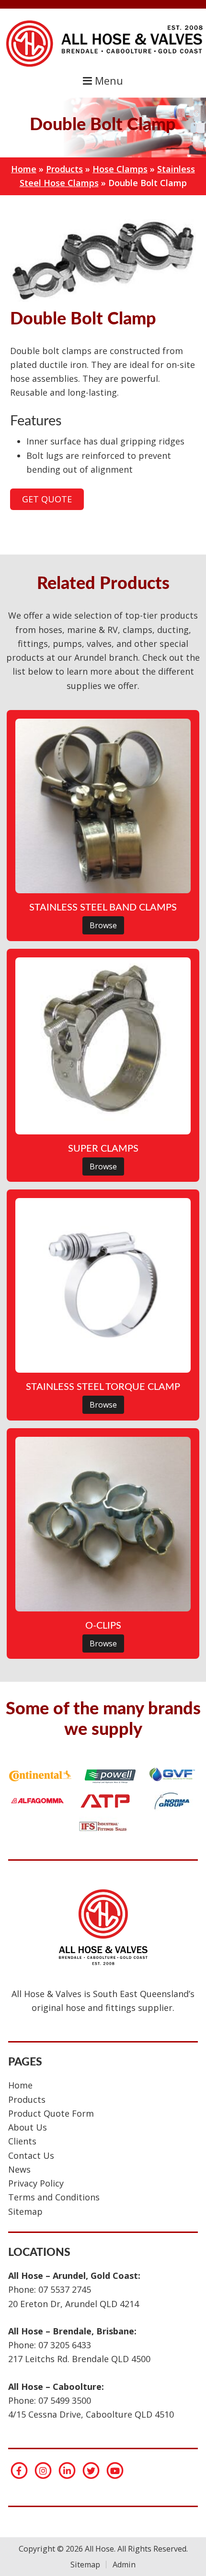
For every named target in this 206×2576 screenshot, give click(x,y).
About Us (28, 2127)
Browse (103, 925)
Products (64, 169)
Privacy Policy (36, 2183)
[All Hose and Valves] (103, 67)
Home (24, 169)
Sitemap (25, 2211)
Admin (124, 2565)
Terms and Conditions (54, 2197)
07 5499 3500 (65, 2400)
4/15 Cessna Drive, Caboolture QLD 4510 (91, 2414)
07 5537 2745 (65, 2289)
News (19, 2169)
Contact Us (31, 2155)
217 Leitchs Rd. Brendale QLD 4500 (79, 2359)
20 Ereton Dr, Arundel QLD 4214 (74, 2304)
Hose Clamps (120, 169)
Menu (108, 81)
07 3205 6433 (65, 2345)
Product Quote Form (51, 2113)
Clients (22, 2141)
